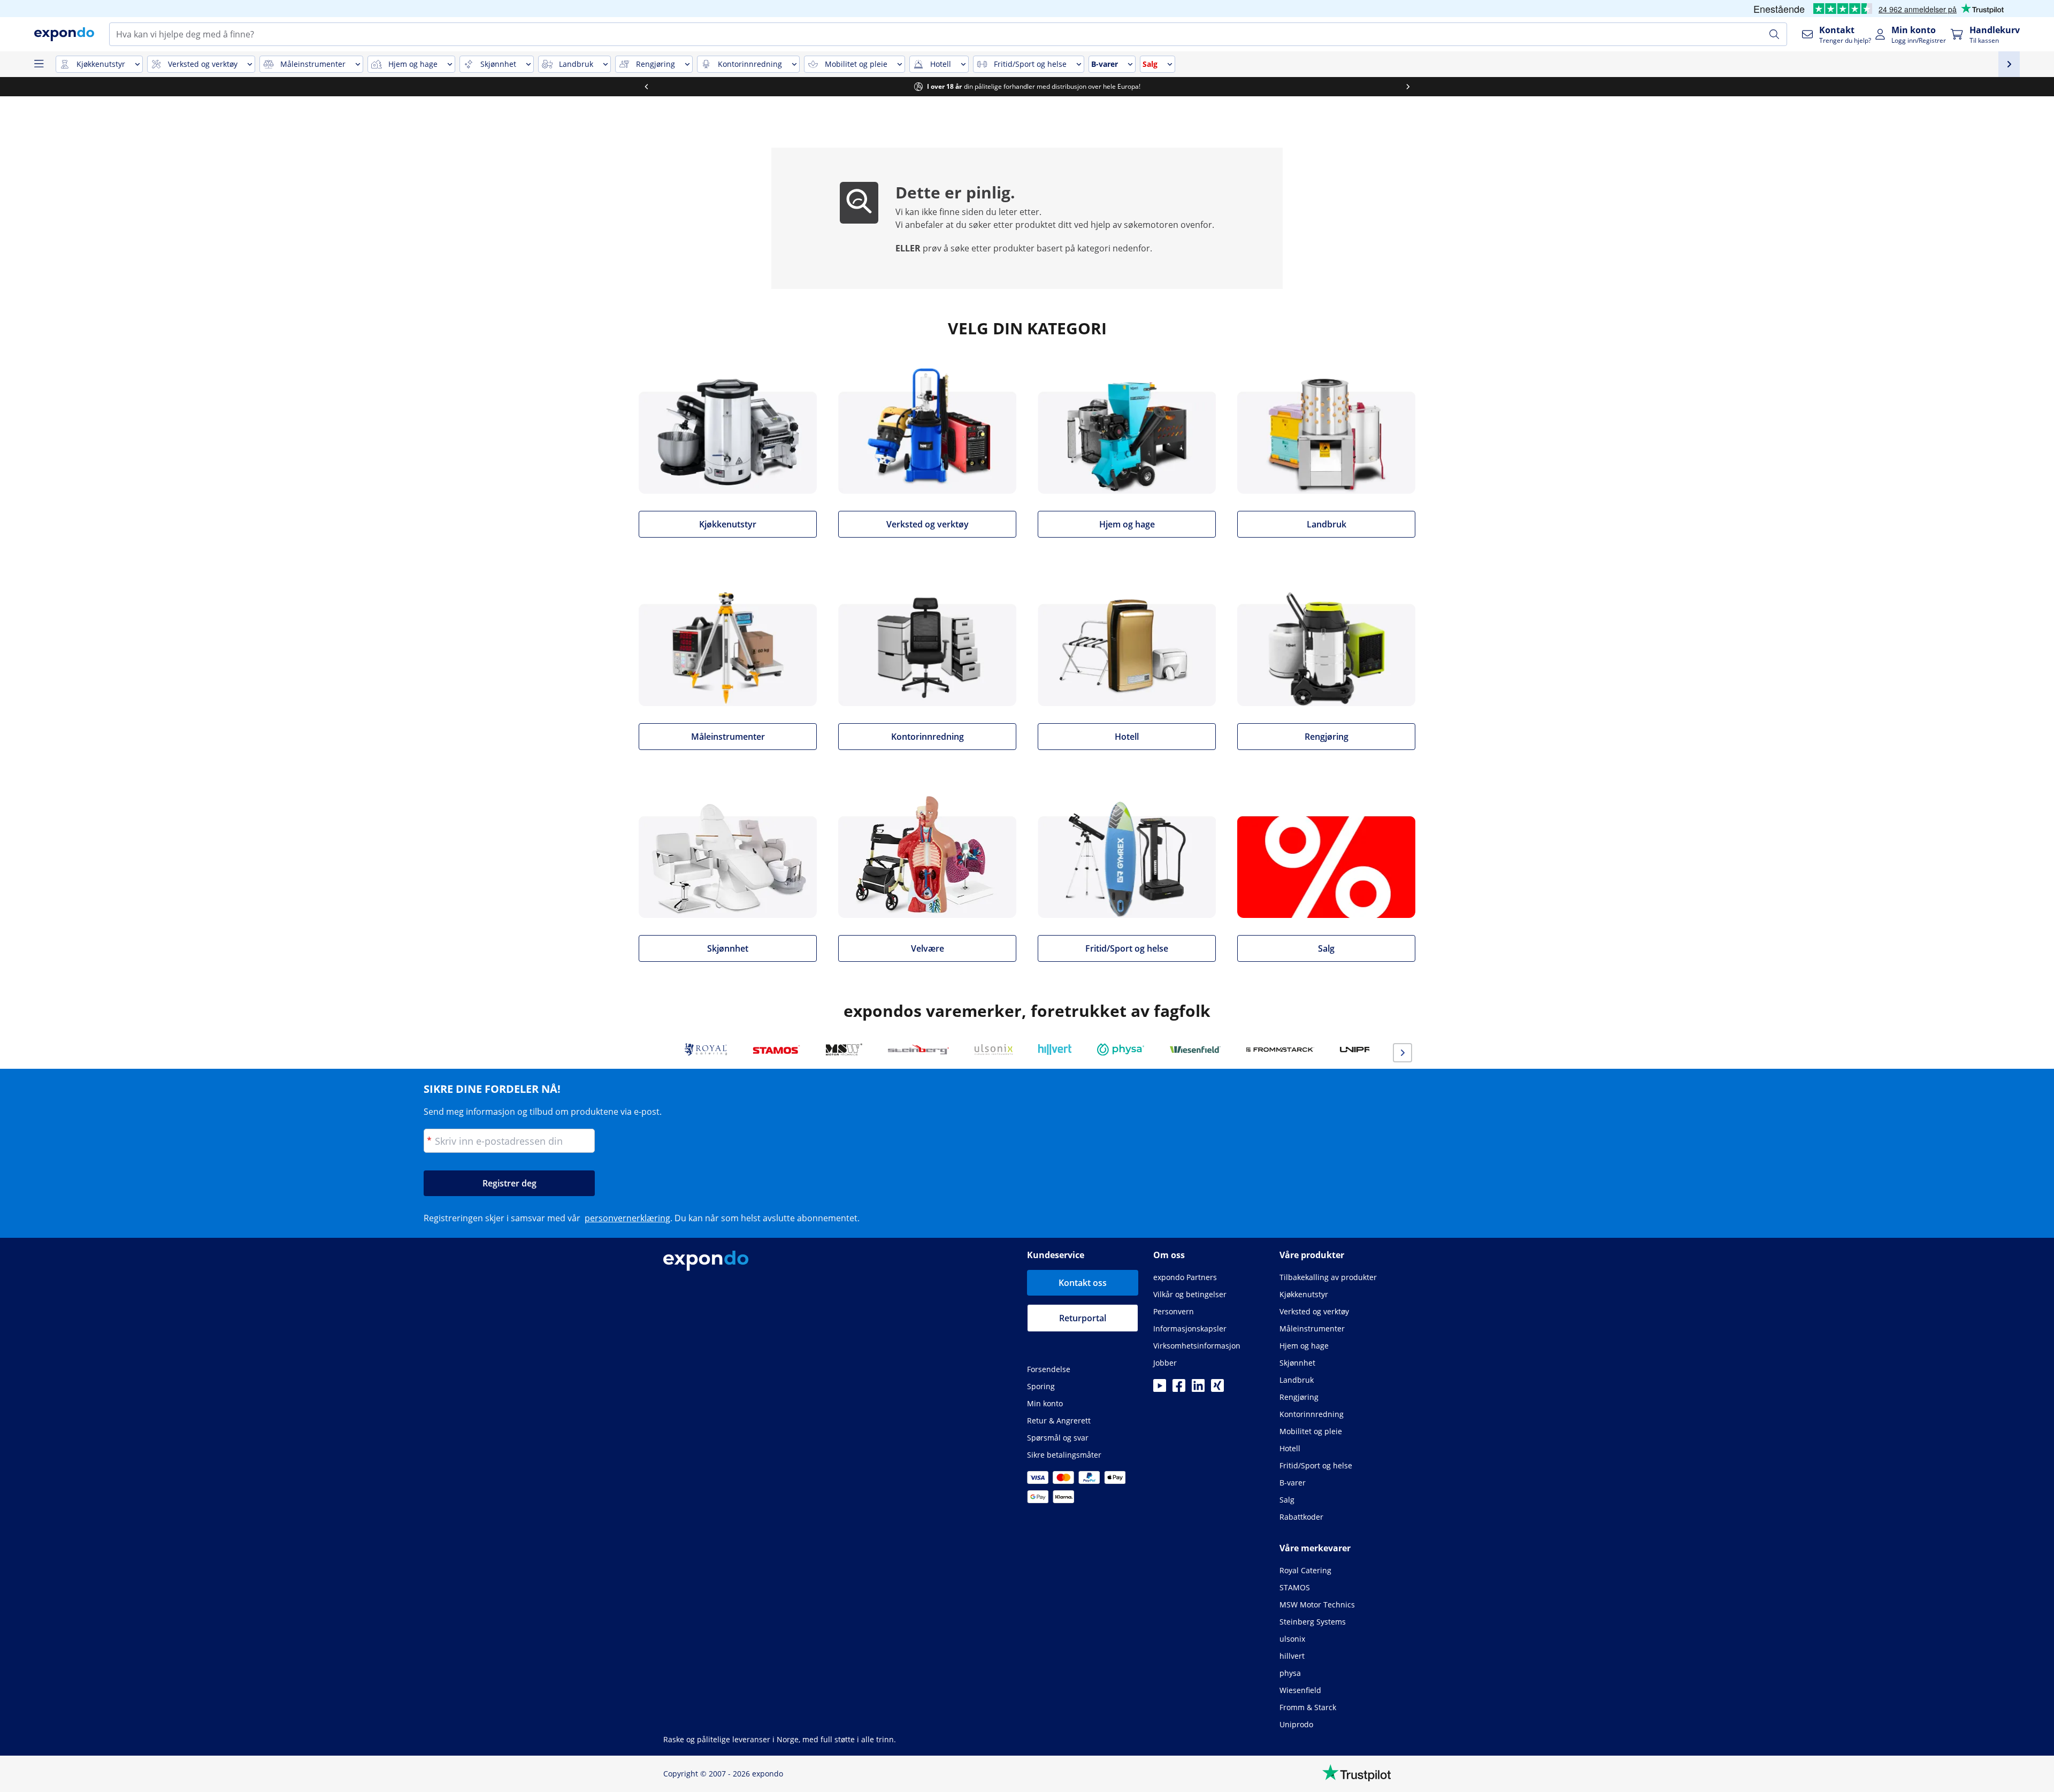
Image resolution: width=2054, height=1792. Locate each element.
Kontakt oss (1083, 1283)
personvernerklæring (627, 1218)
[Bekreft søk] (1774, 34)
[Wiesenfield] (1195, 1050)
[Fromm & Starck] (1280, 1050)
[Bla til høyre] (1408, 87)
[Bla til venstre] (646, 87)
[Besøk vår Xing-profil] (1217, 1389)
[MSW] (844, 1050)
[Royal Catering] (706, 1050)
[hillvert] (1055, 1050)
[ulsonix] (994, 1050)
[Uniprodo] (1369, 1050)
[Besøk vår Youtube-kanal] (1160, 1389)
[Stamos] (776, 1050)
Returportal (1083, 1318)
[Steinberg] (918, 1050)
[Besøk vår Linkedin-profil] (1198, 1389)
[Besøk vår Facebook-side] (1179, 1389)
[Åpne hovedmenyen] (39, 64)
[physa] (1121, 1050)
